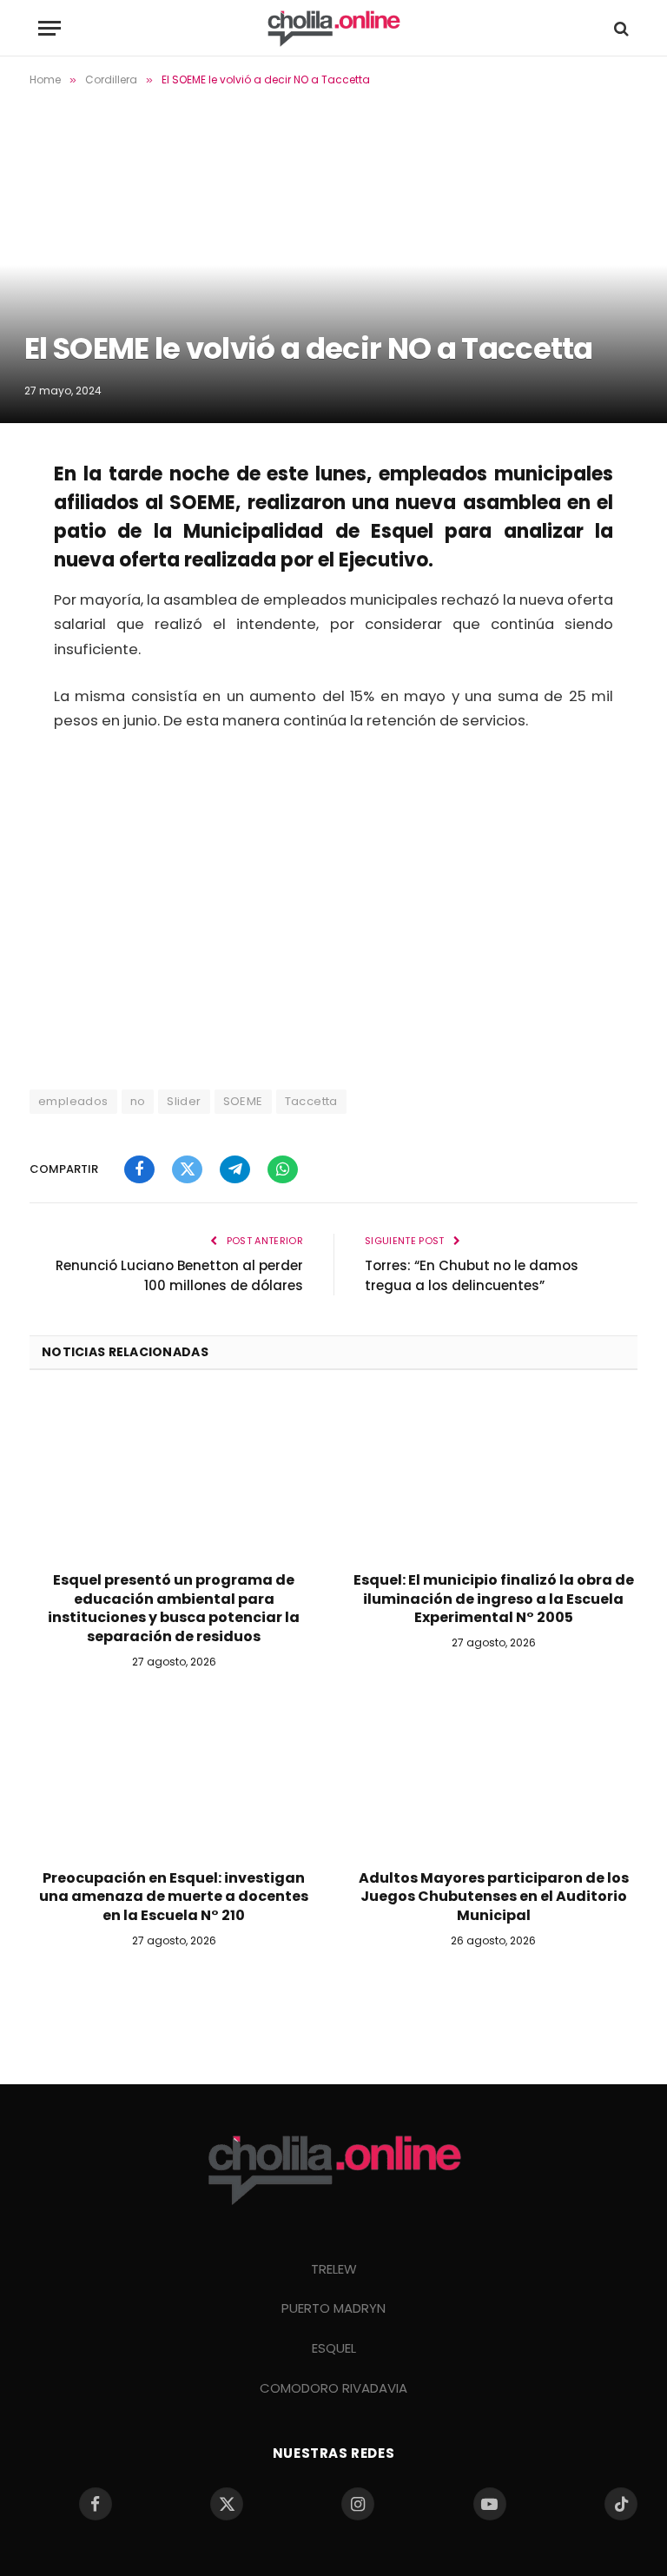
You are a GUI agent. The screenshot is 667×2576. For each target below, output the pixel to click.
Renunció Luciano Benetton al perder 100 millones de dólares (179, 1275)
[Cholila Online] (333, 28)
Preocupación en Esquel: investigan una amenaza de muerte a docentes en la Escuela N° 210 (174, 1897)
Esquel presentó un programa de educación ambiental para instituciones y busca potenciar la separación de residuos (174, 1609)
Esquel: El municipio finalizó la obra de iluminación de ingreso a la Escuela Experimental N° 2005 (494, 1599)
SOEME (243, 1101)
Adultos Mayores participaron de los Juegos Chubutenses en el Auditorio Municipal (494, 1897)
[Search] (620, 28)
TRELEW (334, 2269)
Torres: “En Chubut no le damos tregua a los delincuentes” (472, 1275)
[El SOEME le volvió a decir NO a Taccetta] (333, 263)
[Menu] (50, 28)
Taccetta (311, 1101)
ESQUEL (334, 2348)
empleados (73, 1101)
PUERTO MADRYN (333, 2308)
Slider (184, 1101)
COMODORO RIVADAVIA (333, 2388)
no (138, 1101)
